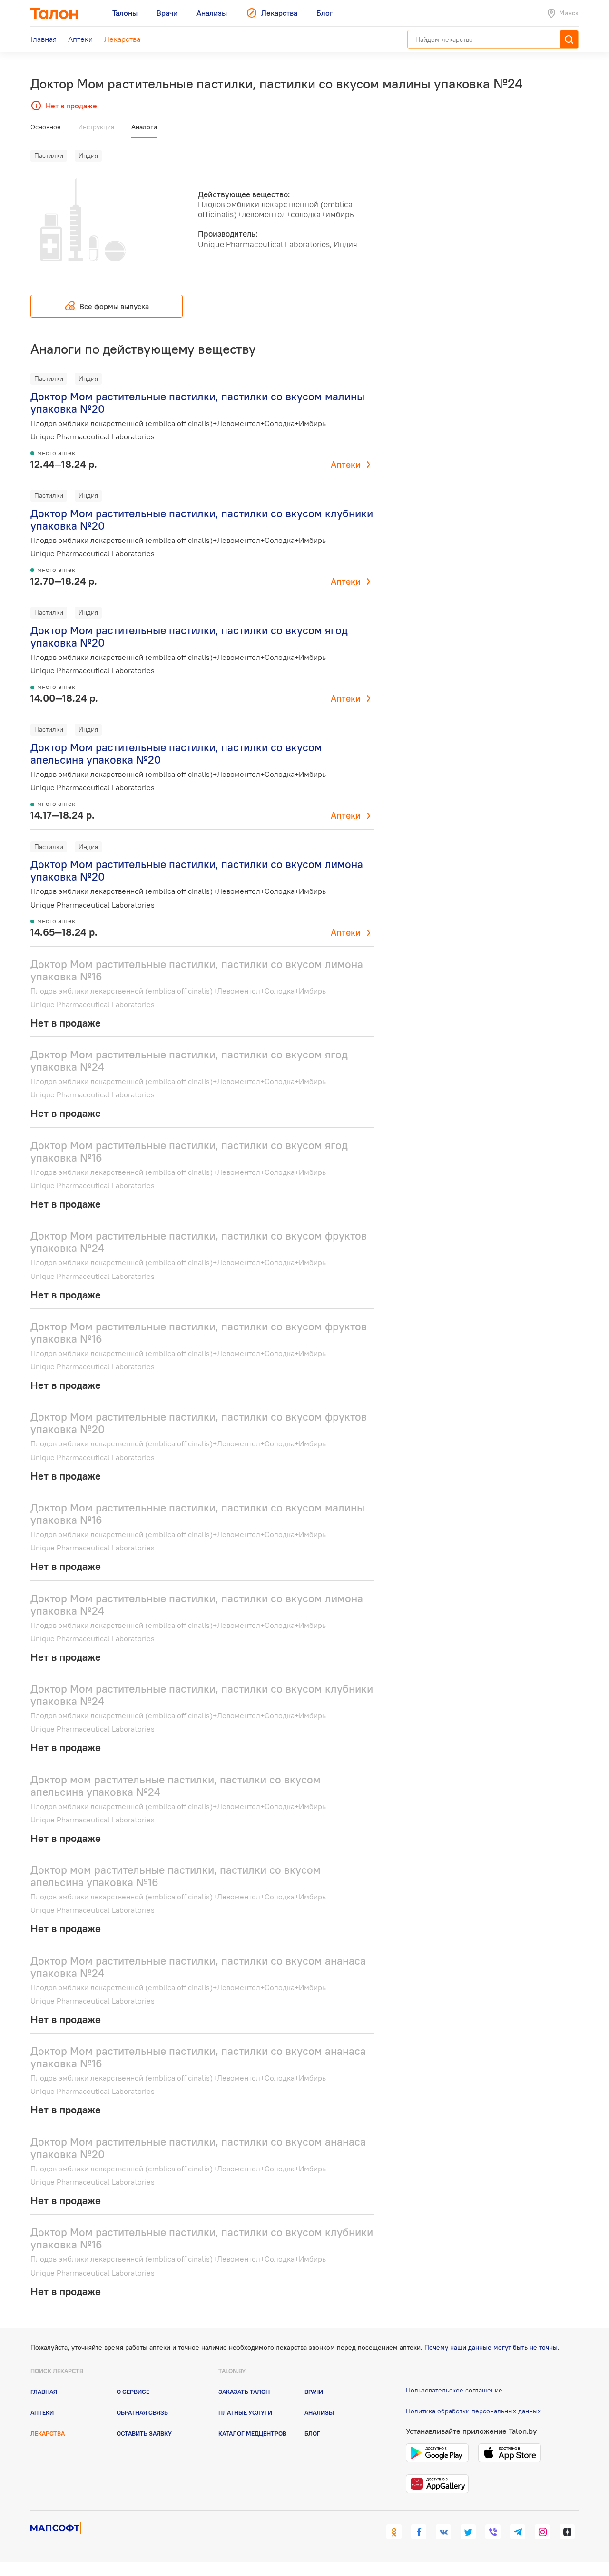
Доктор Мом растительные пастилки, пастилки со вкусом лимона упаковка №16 (197, 970)
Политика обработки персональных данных (473, 2411)
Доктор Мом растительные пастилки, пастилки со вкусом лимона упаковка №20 (197, 870)
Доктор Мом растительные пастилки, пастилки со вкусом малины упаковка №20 (197, 402)
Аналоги (144, 127)
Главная (44, 2392)
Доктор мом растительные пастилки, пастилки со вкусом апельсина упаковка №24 (176, 1786)
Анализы (319, 2412)
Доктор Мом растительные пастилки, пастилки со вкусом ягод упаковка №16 (189, 1151)
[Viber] (493, 2532)
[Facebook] (419, 2532)
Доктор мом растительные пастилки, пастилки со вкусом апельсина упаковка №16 (176, 1876)
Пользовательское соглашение (454, 2390)
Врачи (314, 2392)
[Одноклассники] (394, 2532)
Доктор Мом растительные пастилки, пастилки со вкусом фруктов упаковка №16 (199, 1332)
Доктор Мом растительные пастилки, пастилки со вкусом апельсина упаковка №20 (176, 753)
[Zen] (567, 2532)
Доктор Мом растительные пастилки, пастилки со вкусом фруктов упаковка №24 (199, 1242)
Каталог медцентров (252, 2433)
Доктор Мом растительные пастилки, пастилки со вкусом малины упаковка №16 (197, 1514)
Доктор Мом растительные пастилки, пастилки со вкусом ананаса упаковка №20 (198, 2148)
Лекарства (48, 2433)
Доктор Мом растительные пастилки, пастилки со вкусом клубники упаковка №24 (202, 1695)
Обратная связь (142, 2412)
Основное (46, 127)
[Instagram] (542, 2532)
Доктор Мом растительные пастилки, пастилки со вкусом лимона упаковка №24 (197, 1604)
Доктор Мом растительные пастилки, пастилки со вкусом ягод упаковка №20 (189, 636)
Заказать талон (244, 2392)
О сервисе (133, 2392)
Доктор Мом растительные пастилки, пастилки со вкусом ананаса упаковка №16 (198, 2057)
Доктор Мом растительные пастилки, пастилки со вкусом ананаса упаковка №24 (198, 1967)
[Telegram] (518, 2532)
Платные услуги (245, 2412)
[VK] (443, 2532)
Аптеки (346, 465)
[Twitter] (468, 2532)
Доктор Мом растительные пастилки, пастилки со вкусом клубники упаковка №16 (202, 2238)
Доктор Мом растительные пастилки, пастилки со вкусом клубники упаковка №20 (202, 519)
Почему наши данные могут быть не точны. (492, 2347)
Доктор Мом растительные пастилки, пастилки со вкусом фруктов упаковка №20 (199, 1423)
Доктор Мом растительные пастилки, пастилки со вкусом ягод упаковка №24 (189, 1060)
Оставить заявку (144, 2433)
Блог (312, 2433)
